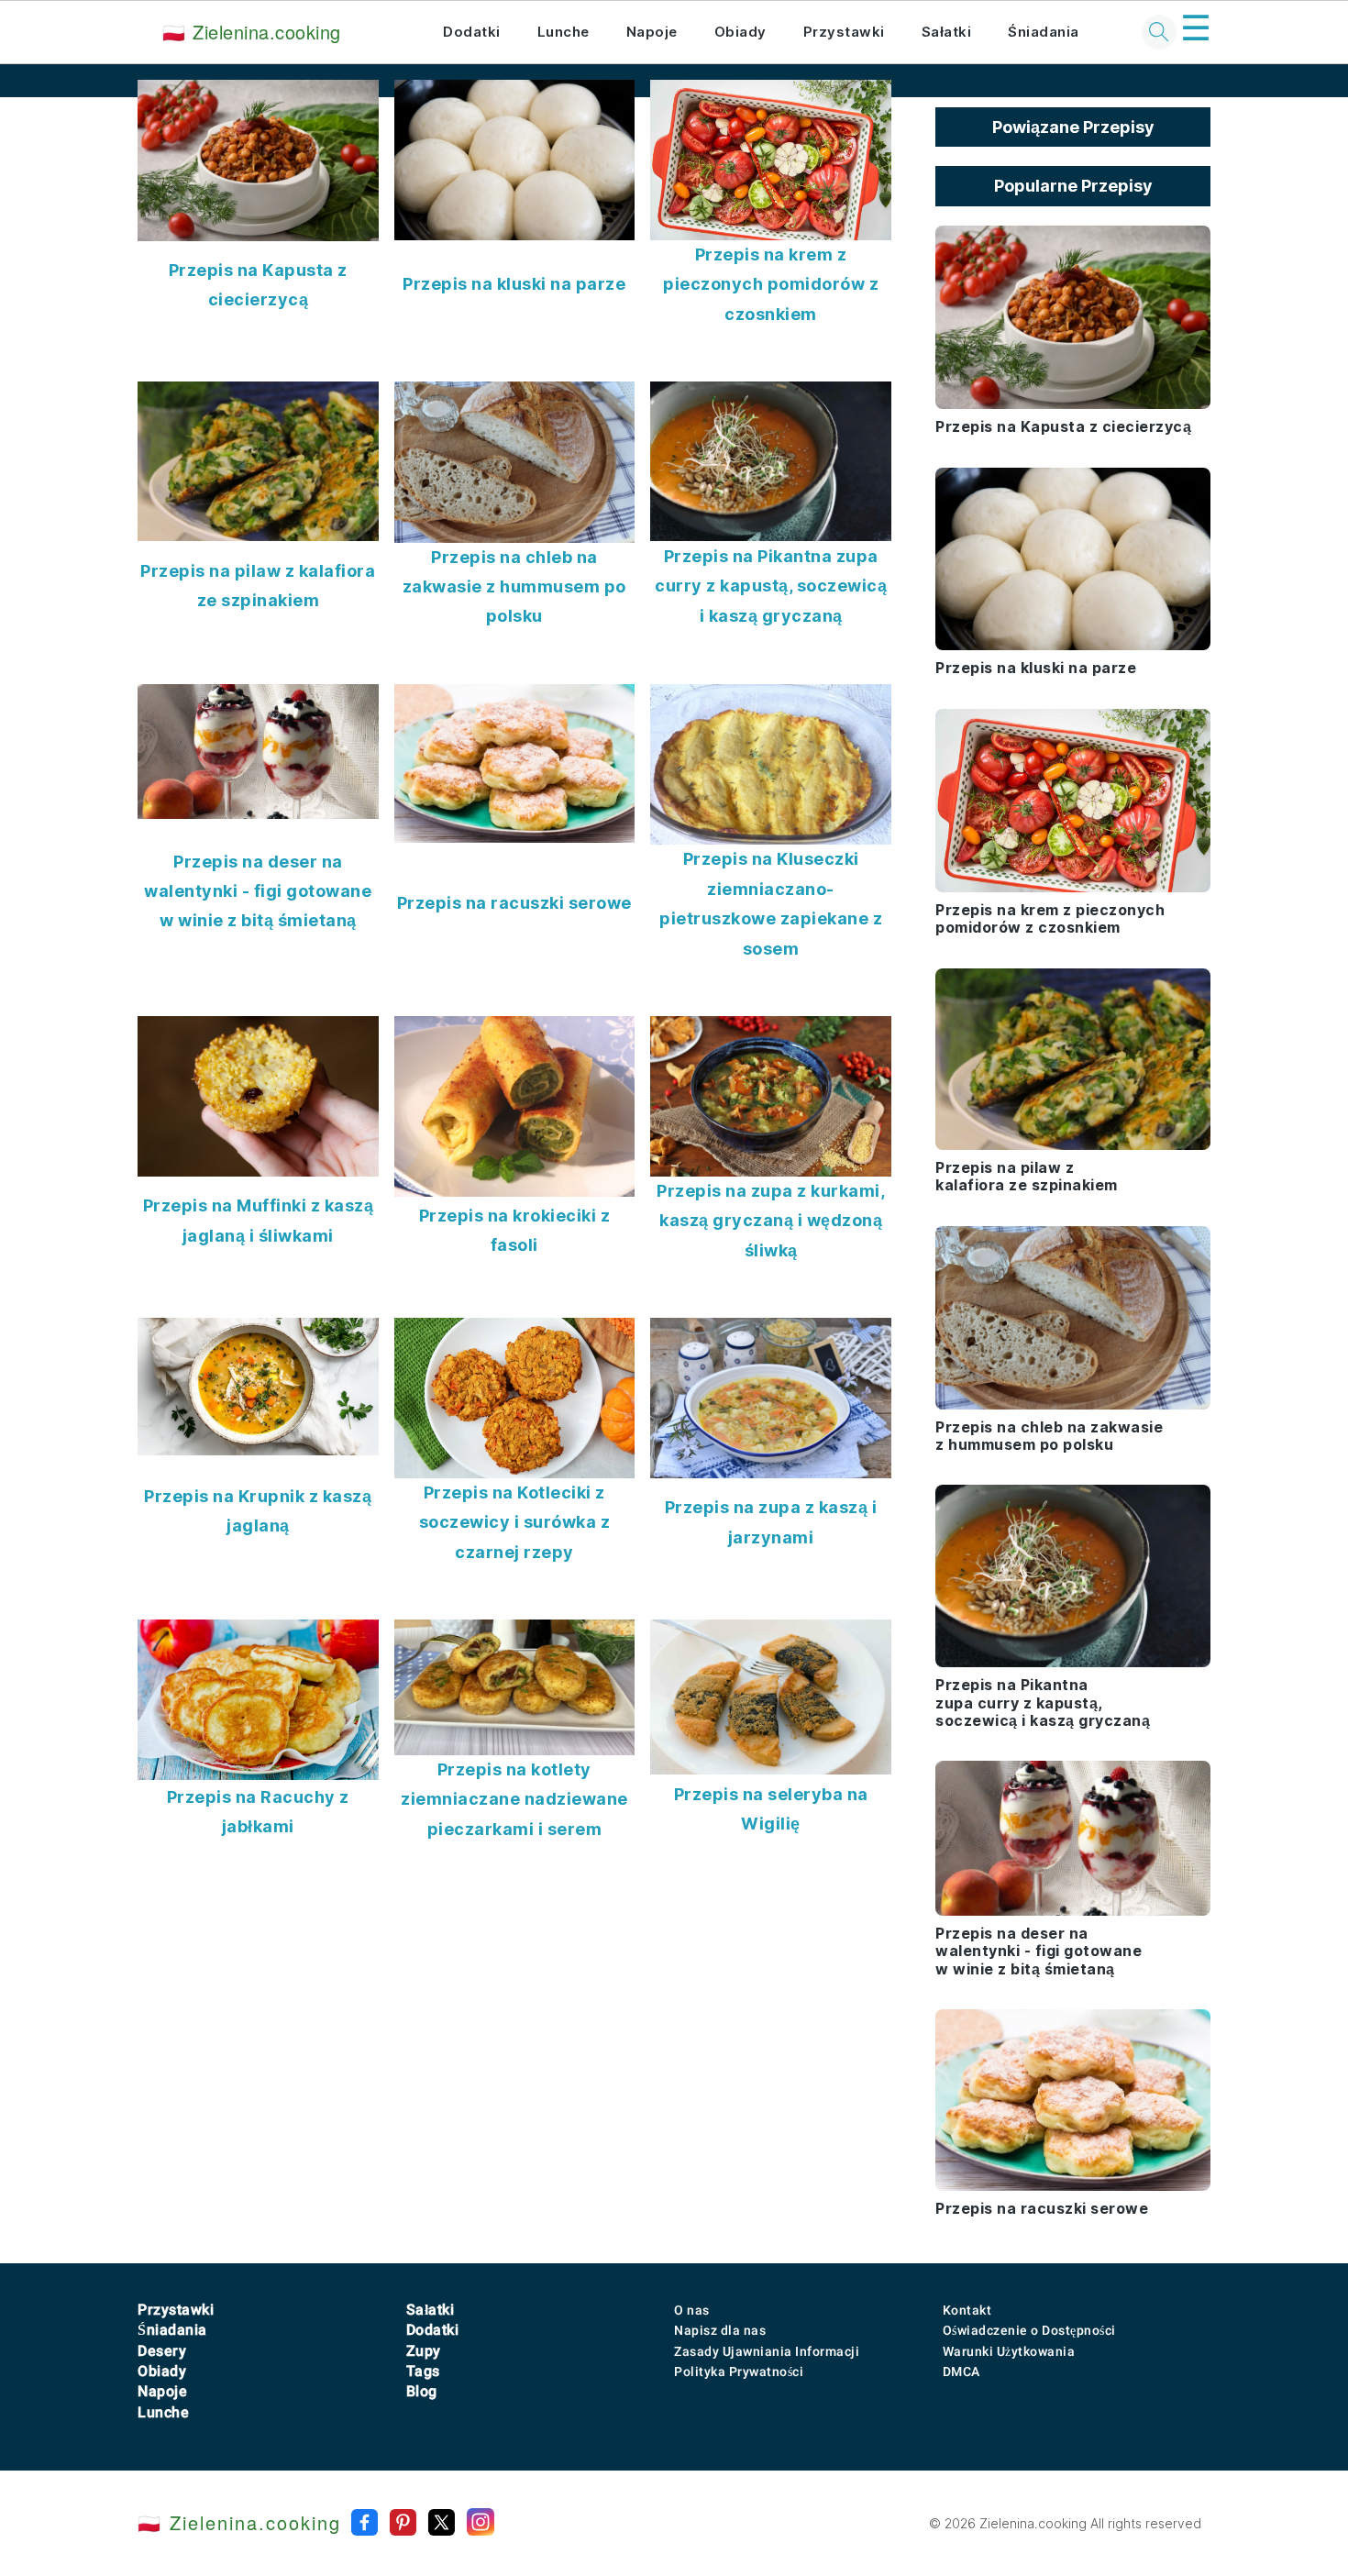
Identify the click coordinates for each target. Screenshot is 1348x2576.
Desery (162, 2351)
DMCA (961, 2371)
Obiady (740, 32)
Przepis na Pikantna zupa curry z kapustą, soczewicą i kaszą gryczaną (771, 586)
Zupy (424, 2351)
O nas (692, 2310)
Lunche (564, 32)
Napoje (652, 32)
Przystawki (844, 32)
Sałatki (947, 32)
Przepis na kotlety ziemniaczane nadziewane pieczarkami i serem (514, 1799)
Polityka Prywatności (739, 2371)
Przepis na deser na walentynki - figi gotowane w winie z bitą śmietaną (258, 891)
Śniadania (1044, 32)
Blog (422, 2391)
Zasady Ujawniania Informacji (767, 2351)
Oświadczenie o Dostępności (1029, 2330)
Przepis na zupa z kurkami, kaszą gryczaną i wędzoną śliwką (771, 1221)
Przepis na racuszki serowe (514, 903)
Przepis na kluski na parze (514, 284)
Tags (423, 2371)
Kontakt (967, 2310)
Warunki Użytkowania (1009, 2351)
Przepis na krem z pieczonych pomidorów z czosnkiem (771, 284)
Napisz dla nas (720, 2330)
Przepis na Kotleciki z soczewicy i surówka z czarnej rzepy (515, 1522)
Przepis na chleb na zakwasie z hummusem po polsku (514, 587)
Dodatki (472, 32)
